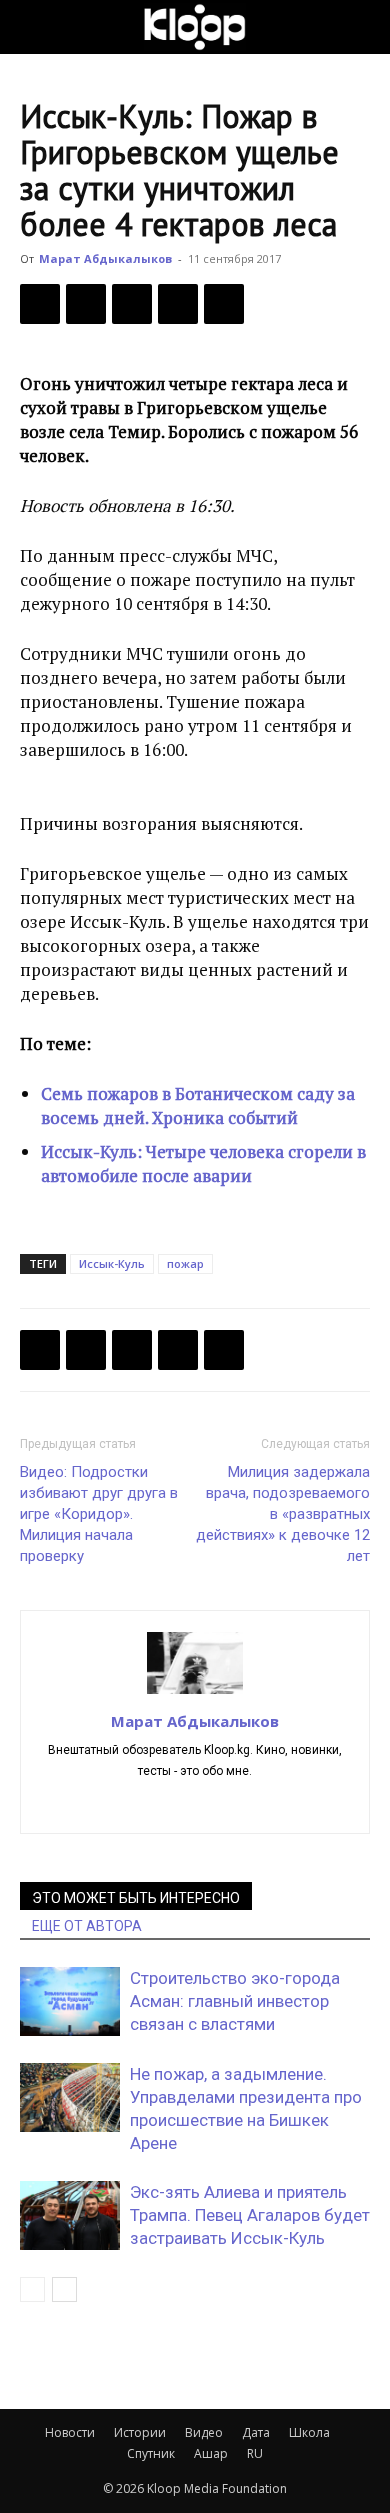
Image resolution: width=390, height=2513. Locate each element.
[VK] (132, 304)
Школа (309, 2432)
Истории (140, 2432)
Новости (70, 2432)
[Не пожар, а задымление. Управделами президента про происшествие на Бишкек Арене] (70, 2097)
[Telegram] (178, 304)
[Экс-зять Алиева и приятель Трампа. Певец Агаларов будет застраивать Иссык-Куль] (70, 2215)
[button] (34, 27)
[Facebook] (40, 304)
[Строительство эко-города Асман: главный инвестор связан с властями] (70, 2001)
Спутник (151, 2453)
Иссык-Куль (112, 1263)
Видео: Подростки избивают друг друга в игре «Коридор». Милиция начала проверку (99, 1514)
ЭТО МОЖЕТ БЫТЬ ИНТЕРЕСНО (136, 1898)
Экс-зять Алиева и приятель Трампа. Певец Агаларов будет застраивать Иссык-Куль (250, 2215)
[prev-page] (32, 2289)
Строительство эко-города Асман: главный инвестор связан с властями (235, 2001)
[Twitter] (86, 304)
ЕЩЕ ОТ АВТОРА (87, 1926)
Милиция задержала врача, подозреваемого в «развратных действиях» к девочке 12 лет (283, 1514)
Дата (256, 2432)
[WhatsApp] (224, 304)
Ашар (211, 2453)
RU (255, 2453)
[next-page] (64, 2289)
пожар (185, 1263)
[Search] (362, 27)
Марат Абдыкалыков (105, 258)
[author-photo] (195, 1693)
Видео (204, 2432)
